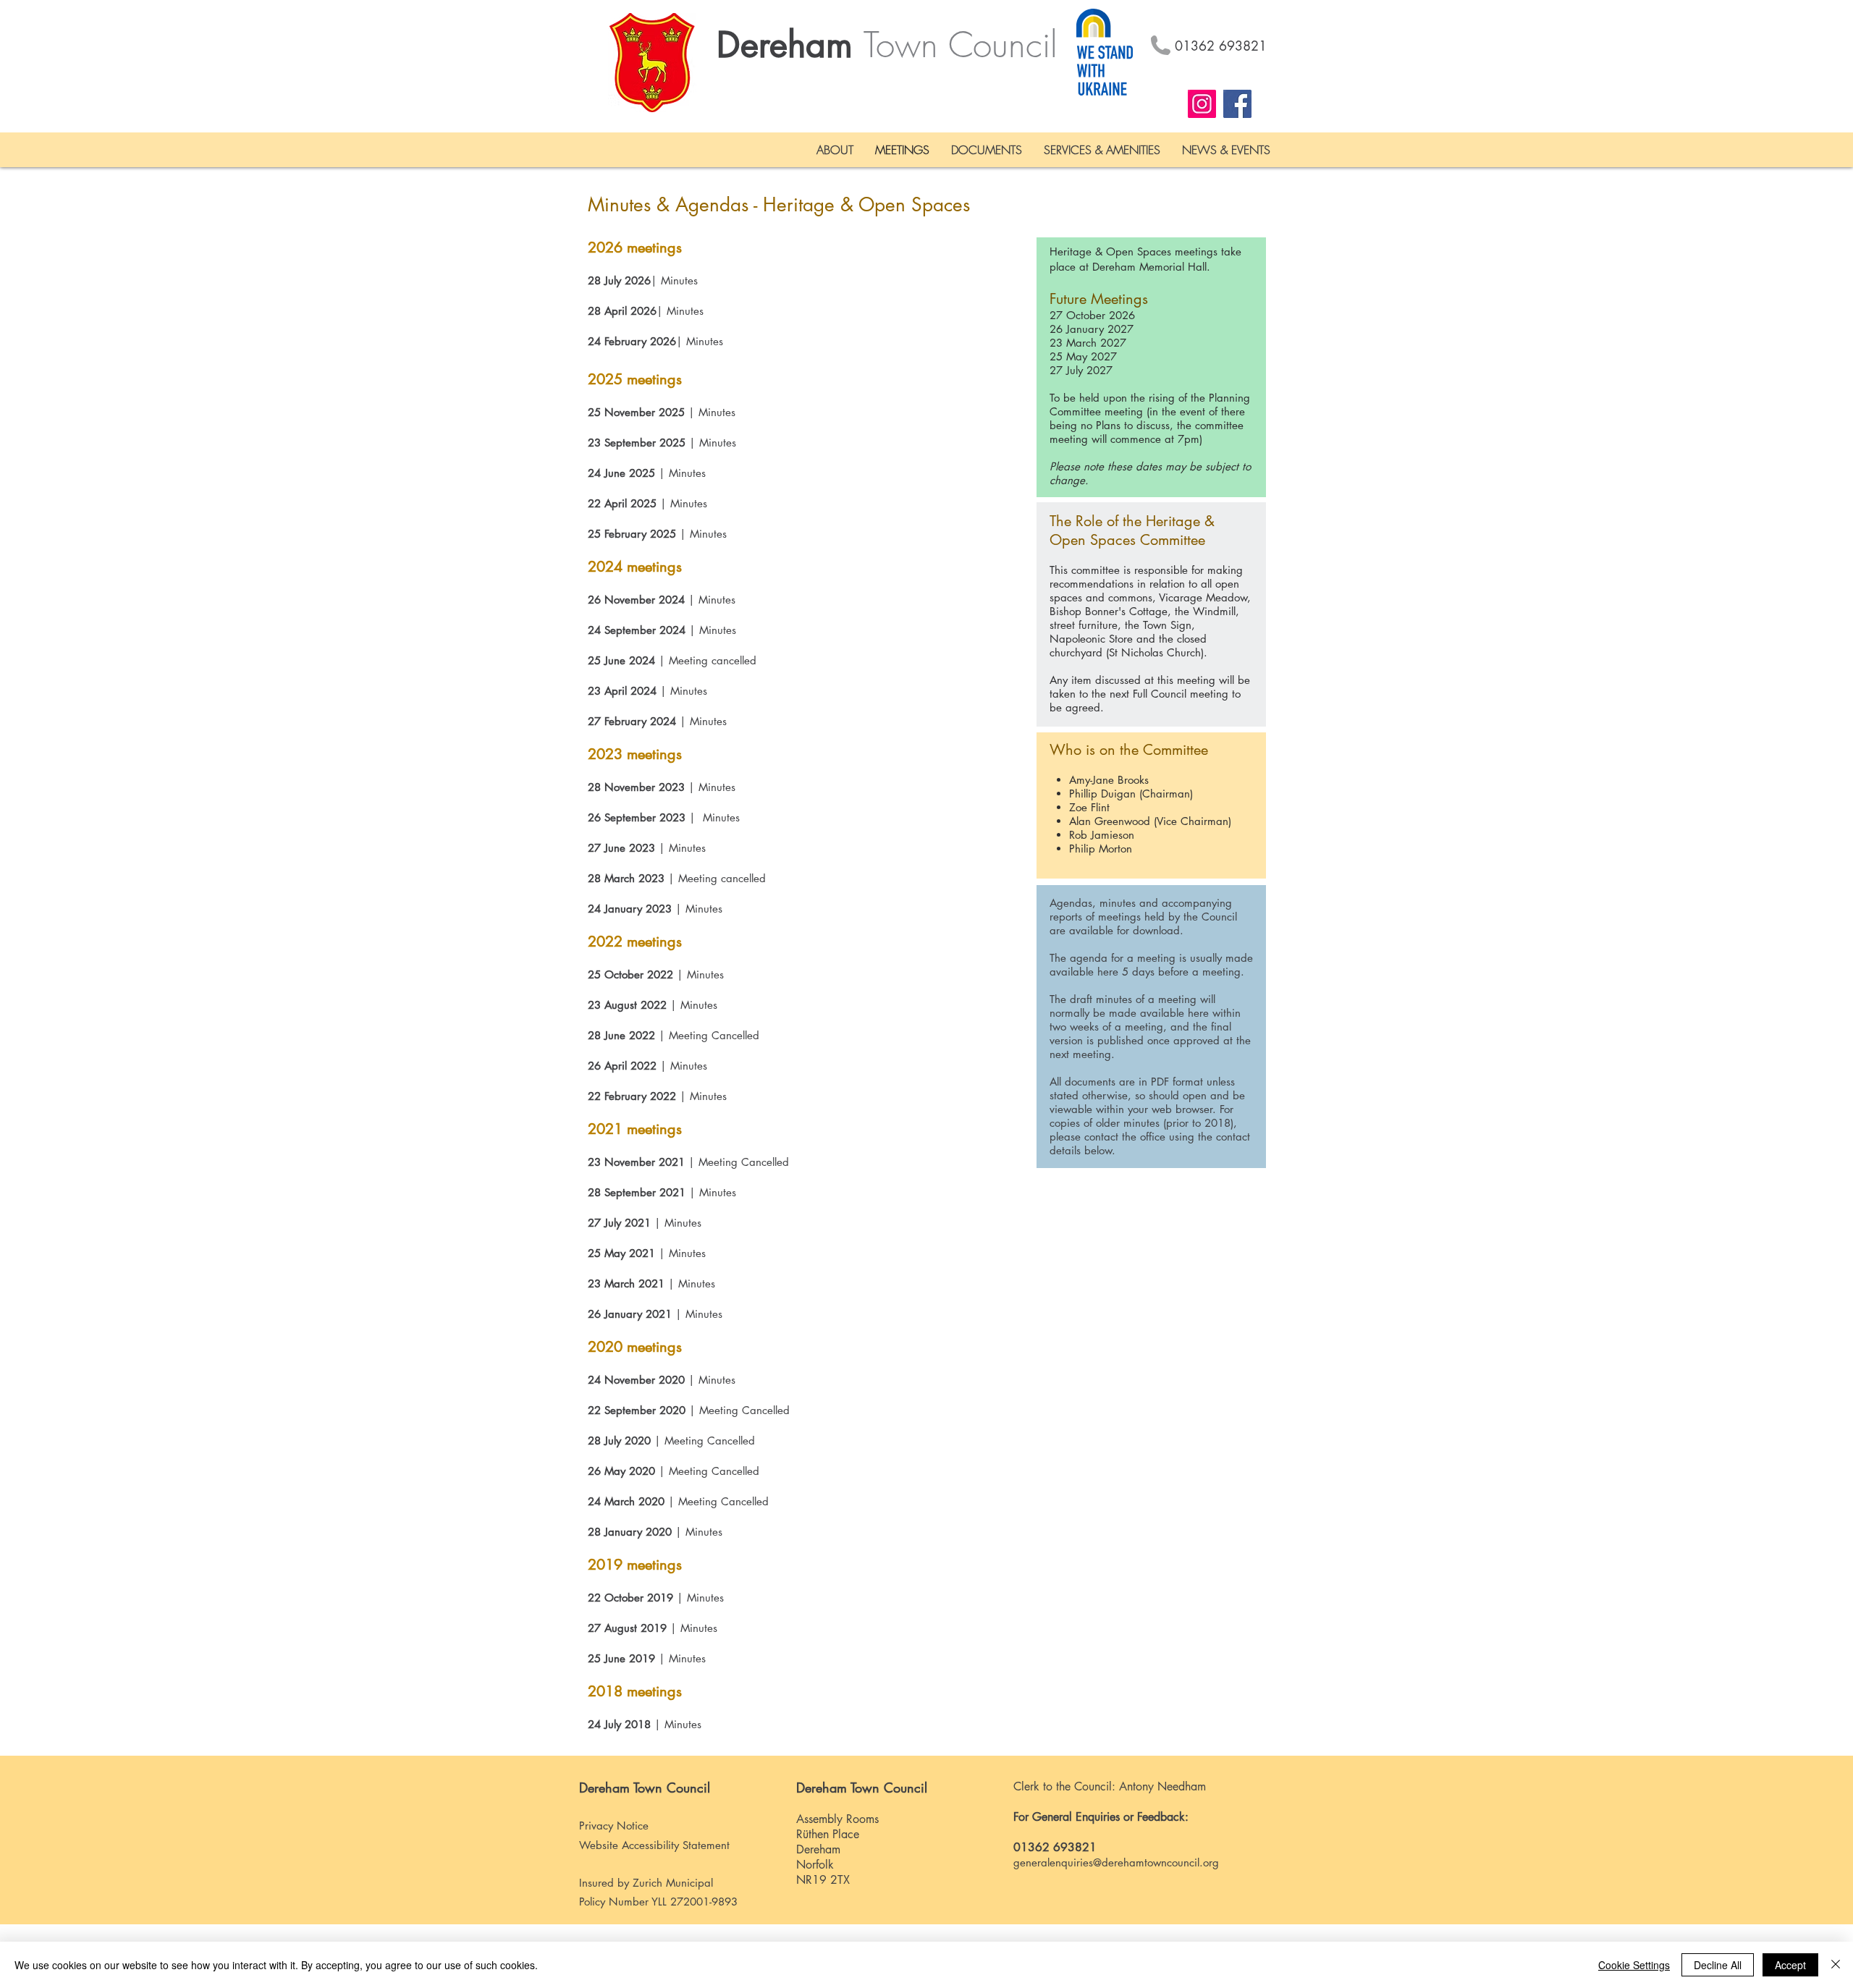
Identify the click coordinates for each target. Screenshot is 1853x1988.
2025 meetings (635, 379)
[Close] (1836, 1965)
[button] (835, 150)
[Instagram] (1202, 104)
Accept (1790, 1965)
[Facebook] (1237, 104)
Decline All (1718, 1965)
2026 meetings (635, 248)
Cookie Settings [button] (1634, 1965)
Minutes (679, 280)
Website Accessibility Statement (654, 1845)
